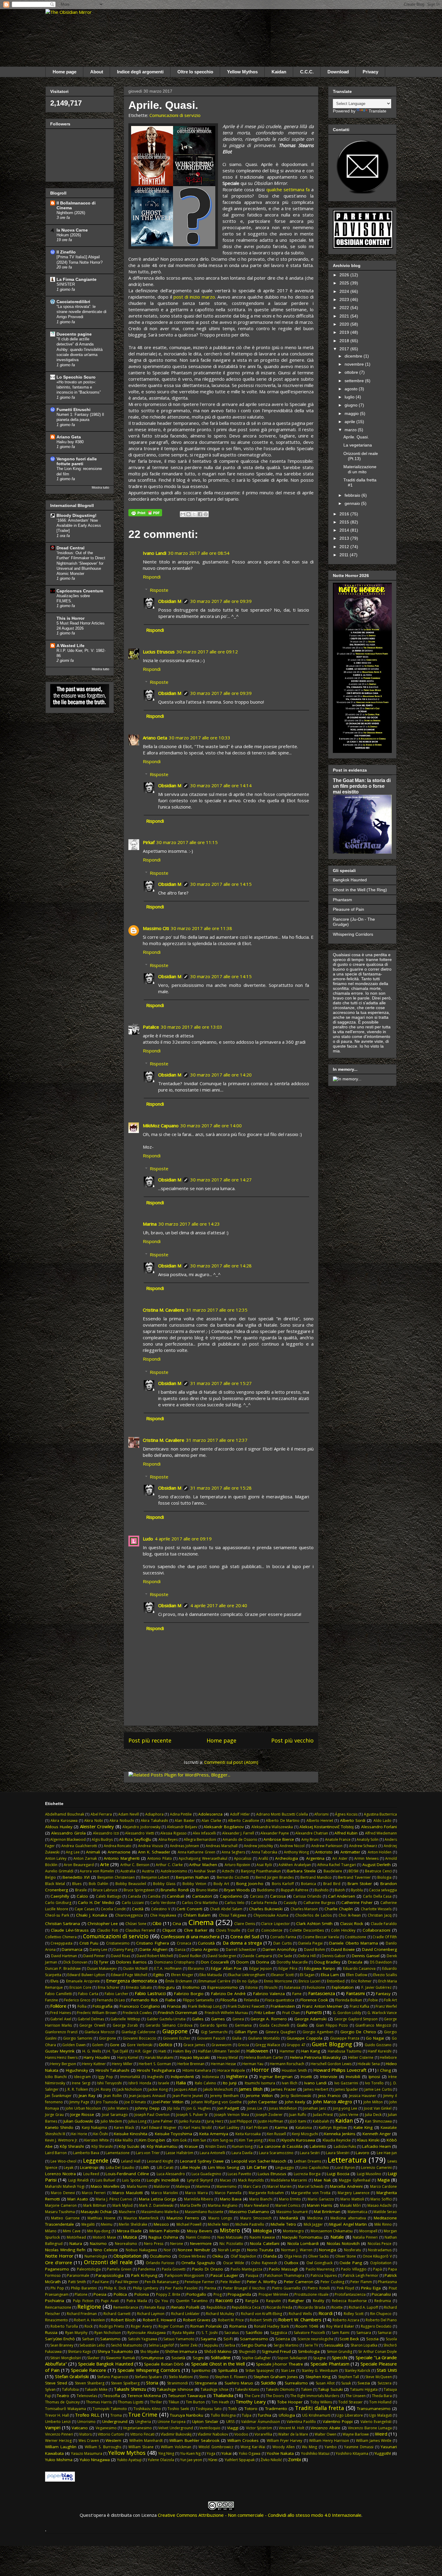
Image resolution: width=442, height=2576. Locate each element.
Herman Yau (253, 2064)
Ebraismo (196, 1968)
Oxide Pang (351, 2263)
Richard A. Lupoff (363, 2307)
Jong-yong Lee (345, 2108)
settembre (355, 381)
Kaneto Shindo (59, 2127)
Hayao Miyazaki (195, 2057)
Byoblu (357, 1890)
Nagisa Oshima (163, 2237)
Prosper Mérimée (273, 2294)
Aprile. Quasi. (356, 437)
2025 (345, 283)
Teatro (63, 2396)
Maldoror (162, 2186)
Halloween (257, 2051)
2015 (345, 522)
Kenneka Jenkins (340, 2134)
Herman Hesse (223, 2064)
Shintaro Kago (80, 2352)
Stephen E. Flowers (231, 2377)
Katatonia (304, 2128)
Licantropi (89, 2167)
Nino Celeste (106, 2250)
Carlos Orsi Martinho (200, 1903)
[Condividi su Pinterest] (206, 514)
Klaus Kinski (368, 2140)
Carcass (257, 1896)
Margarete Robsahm (266, 2193)
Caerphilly (60, 1896)
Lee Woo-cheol (63, 2161)
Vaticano (80, 2428)
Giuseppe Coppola (304, 2038)
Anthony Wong (296, 1852)
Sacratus (232, 2333)
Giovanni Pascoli (211, 2038)
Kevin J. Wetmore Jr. (62, 2140)
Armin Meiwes (366, 1858)
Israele (164, 2083)
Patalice (151, 1027)
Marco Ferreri (94, 2193)
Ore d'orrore (59, 2262)
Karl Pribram (257, 2128)
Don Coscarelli (215, 1962)
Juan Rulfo (298, 2115)
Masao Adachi (380, 2205)
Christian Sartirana (63, 1924)
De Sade (285, 1956)
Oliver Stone (346, 2256)
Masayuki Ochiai (96, 2212)
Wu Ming (309, 2447)
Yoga (211, 2453)
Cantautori (202, 1896)
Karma (281, 2127)
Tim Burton (195, 2402)
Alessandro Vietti (140, 1833)
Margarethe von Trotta (311, 2193)
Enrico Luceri (310, 1981)
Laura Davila (242, 2153)
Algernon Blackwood (68, 1839)
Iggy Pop (105, 2077)
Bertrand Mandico (316, 1877)
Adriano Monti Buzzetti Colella (282, 1814)
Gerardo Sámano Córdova (169, 2025)
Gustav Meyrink (60, 2051)
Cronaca (184, 1943)
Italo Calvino (206, 2083)
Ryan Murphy (76, 2333)
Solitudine (221, 2357)
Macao (226, 2180)
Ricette (337, 2307)
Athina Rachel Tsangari (337, 1865)
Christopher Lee (103, 1924)
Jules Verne (349, 2115)
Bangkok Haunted (350, 880)
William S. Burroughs (103, 2447)
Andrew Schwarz (363, 1846)
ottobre (352, 372)
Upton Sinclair (205, 2421)
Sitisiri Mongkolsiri (66, 2358)
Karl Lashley (229, 2128)
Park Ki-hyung (144, 2275)
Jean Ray (87, 2095)
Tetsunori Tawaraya (187, 2396)
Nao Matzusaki (230, 2237)
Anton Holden (380, 1852)
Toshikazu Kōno (147, 2409)
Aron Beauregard (79, 1865)
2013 (345, 538)
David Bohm (315, 1950)
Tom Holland (381, 2402)
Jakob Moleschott (218, 2089)
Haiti (162, 2051)
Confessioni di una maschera (190, 1936)
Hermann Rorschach (287, 2064)
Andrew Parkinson (327, 1846)
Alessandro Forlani (379, 1827)
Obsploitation (127, 2256)
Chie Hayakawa (163, 1915)
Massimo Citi (156, 928)
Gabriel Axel (61, 2019)
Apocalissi (243, 1858)
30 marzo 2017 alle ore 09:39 (221, 601)
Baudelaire (333, 1871)
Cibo (157, 1923)
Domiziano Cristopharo (175, 1962)
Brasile (81, 1890)
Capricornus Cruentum (80, 591)
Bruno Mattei (207, 1890)
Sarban (88, 2339)
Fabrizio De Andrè (228, 1994)
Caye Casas (84, 1909)
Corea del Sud (245, 1936)
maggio (352, 413)
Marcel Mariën (279, 2186)
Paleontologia (89, 2269)
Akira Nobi (93, 1821)
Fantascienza (322, 1993)
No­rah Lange (229, 2250)
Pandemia (147, 2269)
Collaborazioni (376, 1930)
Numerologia (96, 2256)
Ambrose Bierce (279, 1839)
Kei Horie (79, 2134)
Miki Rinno (383, 2224)
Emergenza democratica (132, 1981)
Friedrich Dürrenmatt (178, 2013)
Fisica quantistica (280, 2000)
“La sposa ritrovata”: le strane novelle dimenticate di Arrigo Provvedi (81, 312)
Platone (81, 2294)
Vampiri (53, 2427)
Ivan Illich (290, 2083)
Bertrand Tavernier (354, 1877)
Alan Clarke (211, 1821)
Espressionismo (223, 1987)
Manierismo (227, 2186)
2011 (345, 555)
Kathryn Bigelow (333, 2128)
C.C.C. (307, 72)
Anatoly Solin (368, 1839)
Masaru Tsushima (60, 2212)
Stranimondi (178, 2383)
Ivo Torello (374, 2083)
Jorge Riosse (82, 2114)
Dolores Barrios (131, 1962)
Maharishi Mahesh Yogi (65, 2186)
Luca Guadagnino (207, 2174)
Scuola (391, 2339)
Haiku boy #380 (70, 442)
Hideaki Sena (368, 2064)
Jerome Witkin (259, 2095)
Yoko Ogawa (250, 2453)
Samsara (364, 2333)
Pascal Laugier (224, 2275)
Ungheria (143, 2422)
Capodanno (231, 1896)
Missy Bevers (200, 2231)
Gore (115, 2045)
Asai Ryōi (264, 1865)
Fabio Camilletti (58, 1994)
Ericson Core (80, 1987)
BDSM (353, 1871)
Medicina (315, 2218)
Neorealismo (126, 2244)
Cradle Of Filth (385, 1937)
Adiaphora (154, 1814)
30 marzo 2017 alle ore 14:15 (221, 884)
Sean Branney (62, 2345)
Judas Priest (323, 2115)
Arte (105, 1864)
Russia (51, 2332)
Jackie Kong (158, 2089)
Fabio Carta (88, 1994)
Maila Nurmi (137, 2186)
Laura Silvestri (338, 2153)
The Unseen (356, 2396)
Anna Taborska (264, 1852)
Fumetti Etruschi (74, 410)
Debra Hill (307, 1956)
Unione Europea (172, 2422)
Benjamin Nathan (192, 1877)
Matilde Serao (385, 2212)
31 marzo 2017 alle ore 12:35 (217, 1310)
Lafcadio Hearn (376, 2146)
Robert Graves (197, 2320)
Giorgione (107, 2038)
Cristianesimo (118, 1943)
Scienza (283, 2339)
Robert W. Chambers (300, 2320)
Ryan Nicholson (108, 2333)
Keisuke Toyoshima (173, 2134)
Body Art (221, 1884)
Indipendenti (182, 2077)
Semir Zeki (189, 2345)
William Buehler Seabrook (194, 2440)
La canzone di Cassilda (280, 2146)
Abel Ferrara (101, 1814)
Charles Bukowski (266, 1909)
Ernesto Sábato (139, 1987)
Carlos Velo (235, 1903)
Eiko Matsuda (211, 1975)
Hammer (287, 2051)
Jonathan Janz (315, 2108)
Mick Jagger (313, 2224)
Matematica (358, 2212)
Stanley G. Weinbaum (320, 2370)
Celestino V (161, 1909)
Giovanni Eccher (177, 2038)
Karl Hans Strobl (198, 2128)
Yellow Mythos (242, 72)
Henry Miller (122, 2064)
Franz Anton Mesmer (322, 2006)
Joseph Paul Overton (152, 2115)
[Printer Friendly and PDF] (145, 514)
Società (178, 2358)
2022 (345, 308)
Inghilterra (237, 2076)
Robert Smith (261, 2320)
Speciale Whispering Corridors (149, 2370)
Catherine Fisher (357, 1902)
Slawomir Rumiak (120, 2358)
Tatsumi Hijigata (364, 2389)
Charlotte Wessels (376, 1909)
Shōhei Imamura (181, 2351)
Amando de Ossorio (240, 1839)
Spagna (319, 2358)
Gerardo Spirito (214, 2025)
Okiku (218, 2256)
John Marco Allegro (333, 2102)
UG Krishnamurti (316, 2415)
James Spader (346, 2089)
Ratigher (296, 2301)
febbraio (353, 495)
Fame (297, 1994)
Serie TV (311, 2345)
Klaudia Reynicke (337, 2140)
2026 (345, 275)
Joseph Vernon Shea (232, 2115)
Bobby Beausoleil (131, 1884)
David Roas (121, 1956)
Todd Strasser (350, 2402)
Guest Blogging (332, 2044)
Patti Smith (77, 2282)
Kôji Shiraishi (72, 2146)
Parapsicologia (110, 2275)
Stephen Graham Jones (276, 2377)
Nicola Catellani (264, 2243)
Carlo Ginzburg (58, 1903)
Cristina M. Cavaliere (164, 1310)
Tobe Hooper (290, 2402)
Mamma (203, 2186)
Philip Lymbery (146, 2288)
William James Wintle (374, 2441)
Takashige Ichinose (175, 2389)
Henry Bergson (63, 2064)
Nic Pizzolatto (231, 2244)
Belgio (51, 1877)
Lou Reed (91, 2174)
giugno (352, 405)
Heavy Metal (227, 2057)
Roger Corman (171, 2326)
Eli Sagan (307, 1975)
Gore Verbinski (140, 2045)
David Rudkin (190, 1956)
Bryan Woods (237, 1890)
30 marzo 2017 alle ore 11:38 (201, 928)
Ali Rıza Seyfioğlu (135, 1839)
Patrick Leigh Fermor (361, 2275)
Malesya (183, 2186)
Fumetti (314, 2012)
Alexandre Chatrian (312, 1833)
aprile (350, 422)
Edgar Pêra (288, 1968)
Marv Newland (256, 2205)
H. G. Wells (92, 2051)
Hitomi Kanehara (197, 2070)
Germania (243, 2025)
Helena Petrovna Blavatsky (315, 2057)
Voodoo (241, 2434)
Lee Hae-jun (387, 2153)
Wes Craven (89, 2441)
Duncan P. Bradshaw (63, 1968)
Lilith (145, 2167)
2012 (345, 547)
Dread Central (71, 548)
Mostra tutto (100, 487)
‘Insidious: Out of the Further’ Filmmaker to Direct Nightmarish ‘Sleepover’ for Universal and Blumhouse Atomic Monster (81, 563)
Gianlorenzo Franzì (61, 2032)
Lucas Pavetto (239, 2174)
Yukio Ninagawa (95, 2460)
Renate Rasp (155, 2307)
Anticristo (324, 1852)
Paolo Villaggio (354, 2269)
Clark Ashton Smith (315, 1924)
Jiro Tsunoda (107, 2102)
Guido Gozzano (378, 2045)
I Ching (384, 2070)
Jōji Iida (173, 2108)
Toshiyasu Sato (209, 2409)
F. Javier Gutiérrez (377, 1987)
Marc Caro (252, 2186)
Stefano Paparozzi (113, 2377)
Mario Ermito (290, 2199)
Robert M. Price (231, 2320)
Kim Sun (200, 2140)
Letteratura (347, 2160)
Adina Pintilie (181, 1814)
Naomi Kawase (262, 2237)
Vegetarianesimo (137, 2428)
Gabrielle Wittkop (125, 2019)
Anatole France (338, 1839)
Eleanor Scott (282, 1975)
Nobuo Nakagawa (141, 2250)
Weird (381, 2434)
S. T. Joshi (210, 2333)
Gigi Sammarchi (214, 2032)
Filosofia (229, 2000)
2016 (345, 514)
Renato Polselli (185, 2307)
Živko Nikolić (271, 2460)
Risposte (159, 590)
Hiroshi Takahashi (112, 2070)
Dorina (263, 1962)
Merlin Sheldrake (133, 2224)
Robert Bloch (123, 2320)
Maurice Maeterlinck (141, 2218)
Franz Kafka (359, 2006)
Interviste (329, 2077)
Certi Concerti (189, 1909)
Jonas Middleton (283, 2108)
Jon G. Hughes (199, 2108)
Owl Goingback (320, 2263)
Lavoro (362, 2153)
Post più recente (150, 1740)
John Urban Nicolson (83, 2108)
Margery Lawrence (354, 2193)
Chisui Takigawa (233, 1915)
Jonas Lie (255, 2108)
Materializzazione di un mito (360, 469)
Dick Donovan (75, 1962)
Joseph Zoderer (269, 2115)
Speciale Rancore (89, 2370)
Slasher (93, 2358)
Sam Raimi (341, 2333)
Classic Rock (352, 1924)
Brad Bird (332, 1884)
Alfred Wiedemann (381, 1833)
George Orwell (92, 2025)
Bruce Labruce (105, 1890)
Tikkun (174, 2402)
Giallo (302, 2025)
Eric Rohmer (362, 1981)
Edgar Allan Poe (226, 1968)
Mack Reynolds (251, 2180)
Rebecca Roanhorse (349, 2301)
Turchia (264, 2415)
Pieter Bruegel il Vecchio (244, 2288)
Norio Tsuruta (260, 2250)
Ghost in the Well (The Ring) (360, 890)
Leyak (69, 2168)
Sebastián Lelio (92, 2345)
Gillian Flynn (246, 2032)
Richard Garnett (117, 2314)
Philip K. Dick (115, 2288)
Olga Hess (293, 2256)
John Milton (373, 2102)
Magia (384, 2180)
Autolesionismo (174, 1871)
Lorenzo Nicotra (60, 2174)
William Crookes (243, 2440)
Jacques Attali (186, 2089)
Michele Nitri (218, 2224)
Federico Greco (77, 2000)
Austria (148, 1871)
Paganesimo (57, 2269)
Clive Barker (196, 1930)
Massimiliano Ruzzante (204, 2212)
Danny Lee (98, 1950)
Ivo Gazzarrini (346, 2083)
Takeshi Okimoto (280, 2389)
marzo (351, 430)
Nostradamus (380, 2250)
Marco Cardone (384, 2186)
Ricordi (325, 2313)
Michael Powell (189, 2224)
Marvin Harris (320, 2205)
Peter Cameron (298, 2282)
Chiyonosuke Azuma (271, 1915)
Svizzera (385, 2383)
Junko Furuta (190, 2121)
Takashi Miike (96, 2389)
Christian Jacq (380, 1915)
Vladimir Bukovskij (176, 2434)
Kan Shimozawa (378, 2121)
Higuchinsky (77, 2070)
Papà (378, 2269)
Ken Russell (276, 2134)
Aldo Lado (382, 1821)
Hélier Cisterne (361, 2057)
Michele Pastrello (250, 2224)
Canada (134, 1896)
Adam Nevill (129, 1814)
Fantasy (383, 1994)
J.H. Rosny (103, 2089)
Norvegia (328, 2250)
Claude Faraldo (384, 1924)
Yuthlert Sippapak (240, 2460)
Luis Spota (131, 2180)
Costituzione (356, 1937)
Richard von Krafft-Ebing (262, 2314)
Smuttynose (152, 2358)
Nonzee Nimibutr (194, 2250)
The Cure (252, 2396)
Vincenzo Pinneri (59, 2434)
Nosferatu (353, 2250)
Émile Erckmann (179, 1981)
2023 (345, 299)
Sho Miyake (150, 2352)
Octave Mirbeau (192, 2256)
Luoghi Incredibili (163, 2180)
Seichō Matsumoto (127, 2345)
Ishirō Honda (140, 2083)
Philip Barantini (84, 2288)
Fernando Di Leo (111, 2000)
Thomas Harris (99, 2402)
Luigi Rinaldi (78, 2180)
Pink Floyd (345, 2288)
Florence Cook (314, 2000)
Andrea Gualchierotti (79, 1846)
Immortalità (130, 2077)
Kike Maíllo (124, 2140)
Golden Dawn (74, 2045)
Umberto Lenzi (58, 2422)
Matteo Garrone (65, 2218)
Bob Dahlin (98, 1884)
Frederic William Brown (97, 2013)
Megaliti (88, 2224)
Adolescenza (210, 1814)
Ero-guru (167, 1987)
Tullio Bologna (223, 2415)
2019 (345, 332)
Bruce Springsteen (139, 1890)
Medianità (289, 2218)
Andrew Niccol (292, 1846)
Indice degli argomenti (140, 72)
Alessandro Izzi (106, 1833)
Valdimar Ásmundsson (261, 2422)
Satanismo (110, 2339)
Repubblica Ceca (246, 2307)
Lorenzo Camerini (376, 2168)
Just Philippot (241, 2121)
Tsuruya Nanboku (187, 2415)
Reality (319, 2301)
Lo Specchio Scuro (76, 377)
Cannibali (176, 1896)
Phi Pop (57, 2288)
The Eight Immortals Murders (315, 2396)
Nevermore (201, 2243)
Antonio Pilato (160, 1858)
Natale (337, 2237)
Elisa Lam (330, 1975)
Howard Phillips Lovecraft (340, 2070)
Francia (174, 2006)
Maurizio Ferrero (183, 2218)
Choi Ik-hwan (350, 1915)
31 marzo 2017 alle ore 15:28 (221, 1488)
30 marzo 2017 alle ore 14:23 (189, 1224)
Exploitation (343, 1987)
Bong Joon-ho (250, 1884)
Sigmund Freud (276, 2351)
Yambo (331, 2447)
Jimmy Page (79, 2102)
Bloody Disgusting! (77, 515)
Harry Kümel (128, 2057)
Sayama (208, 2339)
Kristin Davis (216, 2146)
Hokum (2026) (69, 235)
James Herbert (316, 2089)
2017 (345, 349)
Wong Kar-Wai (253, 2447)
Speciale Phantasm (330, 2364)
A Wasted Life (71, 646)
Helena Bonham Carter (264, 2057)
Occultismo (160, 2256)
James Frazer (283, 2089)
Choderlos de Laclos (313, 1915)
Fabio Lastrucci (150, 1993)
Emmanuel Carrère (215, 1981)
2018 (345, 341)
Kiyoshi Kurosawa (298, 2140)
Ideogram (82, 2077)
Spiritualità (228, 2370)
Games (218, 2019)
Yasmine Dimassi (359, 2447)
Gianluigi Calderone (138, 2032)
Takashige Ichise (214, 2389)
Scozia (372, 2339)
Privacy (370, 72)
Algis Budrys (102, 1839)
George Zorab (125, 2025)
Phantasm (342, 900)
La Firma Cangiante (77, 279)
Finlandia (252, 2000)
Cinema (201, 1922)
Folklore (58, 2006)
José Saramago (115, 2115)
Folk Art (390, 2000)
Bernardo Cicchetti (233, 1877)
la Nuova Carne (72, 230)
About (97, 72)
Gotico (166, 2044)
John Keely (295, 2102)
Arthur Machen (203, 1865)
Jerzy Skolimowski (296, 2096)
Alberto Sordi (353, 1820)
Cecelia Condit (113, 1909)
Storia (152, 2383)
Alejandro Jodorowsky (141, 1827)
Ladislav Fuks (345, 2146)
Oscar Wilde (234, 2263)
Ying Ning (166, 2453)
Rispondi (152, 577)
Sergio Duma (254, 2345)
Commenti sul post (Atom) (231, 1762)
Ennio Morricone (278, 1981)
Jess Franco (330, 2095)
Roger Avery (141, 2326)
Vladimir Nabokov (213, 2434)
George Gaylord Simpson (356, 2019)
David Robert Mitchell (155, 1956)
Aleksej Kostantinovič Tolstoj (327, 1827)
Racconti (224, 2300)
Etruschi (271, 1987)
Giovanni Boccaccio (140, 2038)
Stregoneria (206, 2383)
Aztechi (228, 1871)
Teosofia (112, 2396)
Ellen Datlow (356, 1975)
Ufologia (287, 2415)
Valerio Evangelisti (376, 2422)
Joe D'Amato (135, 2102)
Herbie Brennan (191, 2064)
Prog (218, 2294)
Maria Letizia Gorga (158, 2199)
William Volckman (176, 2447)
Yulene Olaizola (161, 2460)
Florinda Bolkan (349, 2000)
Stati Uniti (387, 2370)
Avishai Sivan (205, 1871)
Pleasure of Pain (348, 909)
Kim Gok (180, 2140)
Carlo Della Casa (377, 1896)
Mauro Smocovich (256, 2218)
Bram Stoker (360, 1884)
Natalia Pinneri (365, 2237)
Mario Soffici (381, 2199)
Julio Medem (111, 2121)
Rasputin (273, 2301)
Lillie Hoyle (190, 2167)
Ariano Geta (155, 738)
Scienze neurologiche (315, 2339)
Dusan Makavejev (102, 1968)
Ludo (148, 1539)
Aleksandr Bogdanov (224, 1827)
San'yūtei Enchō (60, 2339)
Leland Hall (131, 2161)
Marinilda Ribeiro (199, 2199)
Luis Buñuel (105, 2180)
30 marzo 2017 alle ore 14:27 (221, 1180)
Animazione (119, 1852)
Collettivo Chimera (61, 1937)
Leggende (96, 2160)
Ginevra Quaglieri (281, 2032)
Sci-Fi (228, 2339)
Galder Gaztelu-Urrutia (166, 2019)
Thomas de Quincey (62, 2402)
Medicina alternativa (348, 2218)
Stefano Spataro (149, 2377)
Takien (307, 2389)
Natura (76, 2243)
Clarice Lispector (275, 1924)
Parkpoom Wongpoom (185, 2275)
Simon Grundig (339, 2352)
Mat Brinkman (327, 2212)
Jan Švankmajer (58, 2096)
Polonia (142, 2294)
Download (338, 72)
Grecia (243, 2045)
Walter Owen (325, 2434)
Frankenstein (283, 2006)
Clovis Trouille (228, 1930)
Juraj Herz (215, 2121)
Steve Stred (56, 2383)
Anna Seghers (233, 1852)
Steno (204, 2377)
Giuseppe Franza (345, 2038)
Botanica (308, 1884)
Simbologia (309, 2351)
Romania (238, 2326)
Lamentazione (118, 2153)
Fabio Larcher (117, 1994)
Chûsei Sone (136, 1924)
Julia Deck (373, 2115)
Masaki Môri (350, 2205)
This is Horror (71, 618)
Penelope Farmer (199, 2282)
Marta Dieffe (191, 2205)
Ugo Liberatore (350, 2415)
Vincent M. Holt (292, 2428)
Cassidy (290, 1903)
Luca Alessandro (171, 2174)
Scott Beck (349, 2339)
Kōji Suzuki (129, 2146)
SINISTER (66, 284)
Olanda (270, 2256)
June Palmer (163, 2121)
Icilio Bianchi (56, 2077)
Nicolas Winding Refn (65, 2250)
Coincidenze (272, 1930)
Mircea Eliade (129, 2231)
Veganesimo (106, 2428)
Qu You (161, 2301)
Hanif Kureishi (380, 2051)
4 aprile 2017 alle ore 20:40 (219, 1605)
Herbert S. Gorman (155, 2064)
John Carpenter (263, 2102)
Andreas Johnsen (184, 1846)
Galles (198, 2019)
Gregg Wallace (268, 2045)
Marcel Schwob (311, 2186)
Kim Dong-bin (152, 2140)
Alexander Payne (275, 1833)
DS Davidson (381, 1962)
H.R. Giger (143, 2051)
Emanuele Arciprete (83, 1981)
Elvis (55, 1981)
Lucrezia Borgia (307, 2174)
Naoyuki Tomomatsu (302, 2237)
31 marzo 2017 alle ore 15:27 (221, 1383)
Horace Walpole (231, 2070)
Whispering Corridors (353, 934)
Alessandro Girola (68, 1833)
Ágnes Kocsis (346, 1814)
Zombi (295, 2459)
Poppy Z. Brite (168, 2294)
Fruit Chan (291, 2013)
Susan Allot (325, 2383)
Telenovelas (87, 2396)
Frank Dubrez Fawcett (246, 2006)
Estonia (252, 1987)
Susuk (346, 2383)
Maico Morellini (105, 2186)
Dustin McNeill (135, 1968)
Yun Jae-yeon (191, 2460)
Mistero (230, 2230)
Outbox (291, 2263)
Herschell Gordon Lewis (331, 2064)
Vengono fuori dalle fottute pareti (77, 461)
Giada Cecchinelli (274, 2025)
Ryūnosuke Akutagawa (147, 2333)
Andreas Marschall (222, 1846)
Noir (167, 2250)
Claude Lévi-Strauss (70, 1930)
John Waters (118, 2108)
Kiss (272, 2140)
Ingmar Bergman (276, 2077)
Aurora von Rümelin (97, 1871)
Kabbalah (321, 2121)
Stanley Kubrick (358, 2370)
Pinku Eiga (371, 2288)
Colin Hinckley (343, 1930)
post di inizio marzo (194, 297)
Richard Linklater (185, 2314)
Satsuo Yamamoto (179, 2339)
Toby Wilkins (321, 2402)
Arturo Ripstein (238, 1865)
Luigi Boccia (338, 2174)
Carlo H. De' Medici (96, 1902)
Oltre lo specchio (195, 72)
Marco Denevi (63, 2193)
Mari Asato (78, 2199)
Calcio (82, 1896)
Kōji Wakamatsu (162, 2146)
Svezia (364, 2383)
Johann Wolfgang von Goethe (216, 2102)
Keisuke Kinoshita (131, 2134)
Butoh (340, 1890)
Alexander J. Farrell (238, 1833)
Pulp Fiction (83, 2301)
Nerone (177, 2244)
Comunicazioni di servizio (175, 115)
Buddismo (266, 1890)
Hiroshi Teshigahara (156, 2070)
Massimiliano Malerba (160, 2212)
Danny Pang (123, 1950)
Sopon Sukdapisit (292, 2358)
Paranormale (78, 2275)
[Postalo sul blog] (189, 514)
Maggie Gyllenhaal (355, 2180)
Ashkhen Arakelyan (295, 1865)
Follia (82, 2006)
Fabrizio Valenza (269, 1994)
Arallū (263, 1858)
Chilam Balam (197, 1915)
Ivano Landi (155, 553)
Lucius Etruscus (159, 652)
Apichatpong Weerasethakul (203, 1858)
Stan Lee (288, 2370)
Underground (115, 2421)
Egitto (159, 1975)
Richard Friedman (82, 2314)
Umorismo (86, 2422)
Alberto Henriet (320, 1821)
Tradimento (276, 2409)
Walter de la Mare (293, 2434)
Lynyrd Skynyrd (200, 2180)
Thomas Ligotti (131, 2402)
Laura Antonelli (212, 2153)
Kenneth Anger (377, 2134)
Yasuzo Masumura (87, 2453)
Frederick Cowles (137, 2013)
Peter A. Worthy (262, 2282)
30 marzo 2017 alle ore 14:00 (211, 1125)
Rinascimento (57, 2320)
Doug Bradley (327, 1962)
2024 (345, 291)
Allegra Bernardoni (200, 1839)
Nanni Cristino (198, 2237)
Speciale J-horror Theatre (279, 2364)
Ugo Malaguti (380, 2415)
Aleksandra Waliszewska (272, 1827)
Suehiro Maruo (239, 2383)
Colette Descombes (307, 1930)
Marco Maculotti (128, 2193)
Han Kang (311, 2051)
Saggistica (279, 2333)
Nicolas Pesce (380, 2244)
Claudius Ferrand (140, 1930)
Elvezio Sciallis (385, 1975)
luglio (350, 397)
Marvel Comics (288, 2205)
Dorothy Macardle (292, 1962)
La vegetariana (358, 445)
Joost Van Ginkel (378, 2108)
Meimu (107, 2224)
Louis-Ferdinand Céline (127, 2174)
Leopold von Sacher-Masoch (259, 2161)
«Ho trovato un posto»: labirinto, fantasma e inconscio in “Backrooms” (79, 387)
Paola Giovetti (174, 2269)
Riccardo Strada (312, 2307)
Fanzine (52, 2000)
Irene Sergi (81, 2083)
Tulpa (247, 2415)
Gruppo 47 (296, 2045)
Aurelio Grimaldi (59, 1871)
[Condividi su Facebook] (200, 514)
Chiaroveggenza (129, 1915)
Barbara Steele (301, 1871)
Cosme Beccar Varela (321, 1937)
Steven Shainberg (90, 2383)
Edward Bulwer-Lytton (86, 1975)
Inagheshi (155, 2077)
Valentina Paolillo (301, 2422)
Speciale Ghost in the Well (218, 2364)
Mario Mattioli (352, 2199)
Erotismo (191, 1987)
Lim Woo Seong (224, 2167)
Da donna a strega (242, 1943)
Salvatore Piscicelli (309, 2333)
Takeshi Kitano (247, 2389)
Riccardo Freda (279, 2307)
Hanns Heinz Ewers (61, 2057)
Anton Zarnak (85, 1858)
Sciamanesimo (254, 2339)
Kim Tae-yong (251, 2140)
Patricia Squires (324, 2275)
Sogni (198, 2358)
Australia (128, 1871)
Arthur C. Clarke (169, 1865)
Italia (181, 2083)
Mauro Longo (220, 2218)
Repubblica (216, 2307)
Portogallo (196, 2294)
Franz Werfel (386, 2006)
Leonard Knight (160, 2161)
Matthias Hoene (101, 2218)
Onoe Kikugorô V (377, 2256)
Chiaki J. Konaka (92, 1915)
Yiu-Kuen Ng (190, 2453)
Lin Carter (257, 2167)
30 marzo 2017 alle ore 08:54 (199, 553)
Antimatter (350, 1852)
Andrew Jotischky (258, 1846)
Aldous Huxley (59, 1827)
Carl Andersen (342, 1896)
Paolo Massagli (283, 2269)
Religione (89, 2307)
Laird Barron (56, 2153)
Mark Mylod (123, 2205)
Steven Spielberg (125, 2383)
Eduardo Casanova (359, 1968)
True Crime (143, 2415)
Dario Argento (205, 1949)
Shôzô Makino (218, 2351)
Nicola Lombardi (303, 2243)
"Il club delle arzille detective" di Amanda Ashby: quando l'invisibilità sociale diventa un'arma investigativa (80, 349)
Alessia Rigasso (173, 1833)
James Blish (251, 2089)
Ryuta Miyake (183, 2333)
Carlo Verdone (163, 1903)
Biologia (384, 1877)
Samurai (385, 2333)
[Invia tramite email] (183, 514)
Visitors (85, 2434)
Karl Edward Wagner (159, 2128)
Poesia (100, 2294)
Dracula (355, 1962)
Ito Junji (230, 2083)
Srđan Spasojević (260, 2370)
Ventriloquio (210, 2428)
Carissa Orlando (307, 1896)
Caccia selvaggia (383, 1890)
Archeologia (287, 1858)
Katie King (363, 2127)
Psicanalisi (381, 2294)
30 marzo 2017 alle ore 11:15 (187, 842)
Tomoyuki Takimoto (110, 2409)
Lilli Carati (165, 2168)
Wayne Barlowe (356, 2434)
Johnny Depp (147, 2108)
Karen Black (124, 2128)
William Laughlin (61, 2447)
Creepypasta (61, 1943)
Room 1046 (307, 2326)
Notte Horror (59, 2256)
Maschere (127, 2212)
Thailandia (223, 2395)
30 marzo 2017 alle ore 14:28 (221, 1266)
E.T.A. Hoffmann (168, 1968)
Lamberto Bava (86, 2153)
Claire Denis (244, 1924)
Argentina (315, 1858)
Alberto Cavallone (243, 1821)
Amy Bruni (310, 1839)
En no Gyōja (247, 1981)
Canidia (154, 1896)
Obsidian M (170, 601)
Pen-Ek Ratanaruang (161, 2282)
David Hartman (64, 1956)
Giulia (237, 2038)
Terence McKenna (144, 2396)
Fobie (373, 2000)
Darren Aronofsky (280, 1949)
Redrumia (383, 2301)
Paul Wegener (127, 2282)
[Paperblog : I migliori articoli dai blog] (60, 2480)
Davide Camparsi (257, 1956)
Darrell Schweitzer (241, 1950)
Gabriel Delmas (91, 2019)
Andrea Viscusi (151, 1846)
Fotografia (103, 2006)
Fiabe (170, 2000)
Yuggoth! (383, 2453)
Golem (98, 2045)
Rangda (252, 2301)
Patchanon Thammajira (284, 2275)
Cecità (138, 1909)
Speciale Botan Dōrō (164, 2364)
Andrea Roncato (118, 1846)
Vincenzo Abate (325, 2428)
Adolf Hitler (240, 1814)
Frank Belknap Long (205, 2006)
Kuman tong (242, 2146)
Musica (130, 2237)
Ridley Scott (354, 2314)
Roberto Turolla (64, 2326)
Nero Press (154, 2244)
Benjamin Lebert (155, 1877)
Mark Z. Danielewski (156, 2205)
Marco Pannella (228, 2193)
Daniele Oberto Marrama (353, 1943)
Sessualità (334, 2345)
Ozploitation (381, 2263)
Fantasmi (355, 1993)
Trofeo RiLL (87, 2415)
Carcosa (278, 1896)
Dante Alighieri (153, 1949)
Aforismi (321, 1814)
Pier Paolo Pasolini (181, 2288)
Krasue (191, 2146)
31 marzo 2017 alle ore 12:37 (217, 1440)
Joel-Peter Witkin (168, 2102)
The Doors (275, 2396)
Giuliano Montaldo (264, 2038)
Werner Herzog (58, 2441)
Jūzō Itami (298, 2121)
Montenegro (293, 2231)
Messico (161, 2224)
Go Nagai (375, 2038)
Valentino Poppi (338, 2421)
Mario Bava (231, 2199)
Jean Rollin (113, 2096)
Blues (77, 1884)
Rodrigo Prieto (112, 2326)
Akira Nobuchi (122, 1821)
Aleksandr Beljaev (182, 1827)
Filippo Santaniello (198, 2000)
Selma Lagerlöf (161, 2345)
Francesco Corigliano (140, 2006)
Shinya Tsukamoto (115, 2351)
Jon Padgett (228, 2108)
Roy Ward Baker (340, 2326)
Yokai (226, 2453)
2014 (345, 530)
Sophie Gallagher (256, 2358)
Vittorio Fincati (142, 2434)
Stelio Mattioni (181, 2377)
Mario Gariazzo (321, 2199)
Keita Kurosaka (248, 2134)
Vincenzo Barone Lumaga (370, 2428)
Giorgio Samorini (78, 2038)
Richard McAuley (220, 2314)
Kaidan (279, 72)
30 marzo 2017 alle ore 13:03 (192, 1027)
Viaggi (233, 2428)
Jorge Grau (54, 2115)
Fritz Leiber (265, 2013)
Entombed (336, 1981)
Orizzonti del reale (108, 2262)
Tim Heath (220, 2402)
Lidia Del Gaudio (120, 2168)
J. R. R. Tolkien (77, 2089)
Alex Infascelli (204, 1833)
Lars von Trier (148, 2153)
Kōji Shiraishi (102, 2146)
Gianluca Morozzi (99, 2032)
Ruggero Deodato (376, 2326)
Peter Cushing (332, 2282)
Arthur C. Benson (135, 1865)
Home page (64, 72)
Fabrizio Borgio (189, 1994)
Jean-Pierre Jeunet (188, 2096)
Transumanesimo (374, 2409)
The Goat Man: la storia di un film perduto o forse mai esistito (362, 786)
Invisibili (353, 2077)
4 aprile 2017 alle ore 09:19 (183, 1539)
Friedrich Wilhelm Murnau (227, 2013)
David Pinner (94, 1956)
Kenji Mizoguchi (305, 2134)
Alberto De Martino (283, 1821)
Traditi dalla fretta (319, 2408)
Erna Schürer (109, 1987)
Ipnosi (374, 2077)
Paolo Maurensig (320, 2269)
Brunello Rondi (175, 1890)
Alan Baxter (185, 1821)
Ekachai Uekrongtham (247, 1975)
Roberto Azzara (346, 2320)
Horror (260, 2070)
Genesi (238, 2019)
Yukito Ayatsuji (129, 2460)
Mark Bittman (95, 2205)
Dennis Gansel (366, 1956)
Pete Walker (230, 2282)
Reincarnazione (58, 2307)
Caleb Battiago (109, 1896)
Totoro (251, 2409)
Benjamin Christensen (116, 1877)
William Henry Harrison (329, 2441)
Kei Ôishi (101, 2134)
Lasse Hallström (179, 2153)
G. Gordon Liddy (347, 2013)
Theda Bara (382, 2396)
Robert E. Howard (159, 2320)
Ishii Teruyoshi (109, 2083)
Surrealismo (296, 2383)
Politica (120, 2294)
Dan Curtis (282, 1943)
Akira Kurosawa (64, 1821)
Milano (51, 2231)
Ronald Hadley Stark (272, 2326)
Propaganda (239, 2294)
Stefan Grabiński (72, 2376)
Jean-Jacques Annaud (147, 2096)
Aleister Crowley (97, 1826)
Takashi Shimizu (130, 2389)
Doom (242, 1962)
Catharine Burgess (319, 1903)
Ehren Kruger (182, 1975)
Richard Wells (300, 2314)
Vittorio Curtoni (111, 2434)
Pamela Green (119, 2269)
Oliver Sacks (319, 2256)
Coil (251, 1930)
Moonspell (368, 2231)
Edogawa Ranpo (320, 1968)
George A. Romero (269, 2019)
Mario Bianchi (261, 2199)
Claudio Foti (108, 1930)
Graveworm (221, 2045)
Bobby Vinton (194, 1884)
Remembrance (126, 2307)
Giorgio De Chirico (358, 2032)
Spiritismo (201, 2370)
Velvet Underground (176, 2428)
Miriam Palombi (164, 2231)
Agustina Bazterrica (381, 1814)
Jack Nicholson (130, 2089)
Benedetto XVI (76, 1877)
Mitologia (262, 2231)
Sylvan (50, 2389)
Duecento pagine (74, 334)
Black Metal (55, 1884)
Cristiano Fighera (152, 1943)
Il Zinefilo (66, 252)
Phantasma (387, 2282)
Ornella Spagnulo (198, 2263)
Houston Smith (294, 2070)
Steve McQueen (379, 2377)
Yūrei (213, 2460)
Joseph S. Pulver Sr (192, 2115)
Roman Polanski (206, 2326)
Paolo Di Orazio (208, 2269)
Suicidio (269, 2383)
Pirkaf (149, 842)
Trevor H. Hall (57, 2415)
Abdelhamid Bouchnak (65, 1814)
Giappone (175, 2031)
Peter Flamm (361, 2282)
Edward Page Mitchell (129, 1975)
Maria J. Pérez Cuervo (114, 2199)
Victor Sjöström (259, 2428)
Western (113, 2440)
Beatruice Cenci (378, 1871)
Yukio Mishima (59, 2460)
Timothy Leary (251, 2402)
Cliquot (169, 1930)
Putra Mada (137, 2301)
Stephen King (318, 2377)
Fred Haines (60, 2013)
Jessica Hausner (363, 2096)
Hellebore (388, 2057)
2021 (345, 316)
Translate (378, 111)
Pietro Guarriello (286, 2288)
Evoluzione (316, 1987)
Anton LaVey (56, 1858)
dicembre (354, 356)
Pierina (210, 2288)
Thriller (156, 2402)
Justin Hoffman (271, 2121)
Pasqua (252, 2275)
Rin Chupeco (381, 2314)
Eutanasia (292, 1987)
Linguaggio (285, 2168)
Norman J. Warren (297, 2250)
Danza (180, 1950)
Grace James (194, 2045)
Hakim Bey (182, 2051)
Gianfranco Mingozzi (373, 2025)
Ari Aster (340, 1858)
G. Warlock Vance (382, 2013)
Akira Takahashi (154, 1821)
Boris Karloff (283, 1884)
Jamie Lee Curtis (378, 2089)
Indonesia (210, 2077)
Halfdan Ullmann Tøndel (219, 2051)
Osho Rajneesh (264, 2263)
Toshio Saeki (178, 2409)
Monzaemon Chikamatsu (332, 2231)
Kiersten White (96, 2140)
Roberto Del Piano (381, 2320)
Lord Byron (345, 2168)
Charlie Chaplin (339, 1909)
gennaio (353, 503)
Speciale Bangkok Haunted (106, 2364)
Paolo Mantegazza (246, 2269)
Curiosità (206, 1943)
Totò (233, 2409)
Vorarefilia (263, 2434)
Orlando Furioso (160, 2263)
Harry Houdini (97, 2057)
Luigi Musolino (369, 2174)
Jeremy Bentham (224, 2096)
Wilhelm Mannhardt (146, 2441)
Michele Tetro (283, 2224)
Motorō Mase (104, 2237)
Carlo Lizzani (133, 1903)
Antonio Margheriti (121, 1858)
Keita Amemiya (214, 2134)
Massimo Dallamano (249, 2212)
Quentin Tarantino (192, 2301)
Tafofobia (70, 2389)
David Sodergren (222, 1956)
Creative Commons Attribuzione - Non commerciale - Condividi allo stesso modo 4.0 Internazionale (260, 2515)
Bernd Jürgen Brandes (275, 1877)
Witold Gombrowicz (216, 2447)
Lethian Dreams (308, 2161)
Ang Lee (73, 1852)
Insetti (306, 2077)
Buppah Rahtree (295, 1890)
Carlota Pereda (264, 1903)
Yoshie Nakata (280, 2453)
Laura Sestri (310, 2153)
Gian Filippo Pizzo (332, 2025)
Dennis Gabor (334, 1956)
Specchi (340, 2357)
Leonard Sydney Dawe (202, 2161)
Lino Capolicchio (315, 2168)
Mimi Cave (72, 2231)
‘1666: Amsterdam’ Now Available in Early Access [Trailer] (79, 526)
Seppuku (211, 2345)
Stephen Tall (349, 2377)
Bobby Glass (164, 1884)
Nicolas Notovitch (343, 2243)
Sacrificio (254, 2332)
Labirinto (318, 2146)
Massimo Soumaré (292, 2212)
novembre (355, 364)
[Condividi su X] (194, 514)
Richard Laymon (151, 2314)
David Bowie (343, 1949)
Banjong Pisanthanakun (261, 1871)
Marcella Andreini (346, 2186)
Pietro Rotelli (319, 2288)
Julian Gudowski (78, 2121)
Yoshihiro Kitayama (352, 2453)
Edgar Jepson (261, 1968)
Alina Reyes (168, 1839)
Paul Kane (101, 2282)
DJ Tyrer (101, 1962)
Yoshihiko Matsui (315, 2453)
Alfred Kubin (346, 1833)
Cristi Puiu (89, 1943)
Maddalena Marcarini (289, 2180)
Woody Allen (284, 2447)
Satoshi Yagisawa (143, 2339)
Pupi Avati (110, 2301)
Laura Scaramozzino (276, 2153)
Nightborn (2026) (71, 213)
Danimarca (72, 1949)
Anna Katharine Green (196, 1852)
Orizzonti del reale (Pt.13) (361, 456)
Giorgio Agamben (318, 2032)
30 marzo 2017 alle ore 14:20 (221, 1075)
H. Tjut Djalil (118, 2051)
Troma (116, 2415)
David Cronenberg (379, 1949)
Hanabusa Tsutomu (345, 2051)
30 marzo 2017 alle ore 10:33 (200, 738)
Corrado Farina (283, 1937)
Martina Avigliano (223, 2205)
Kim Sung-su (223, 2140)
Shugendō (247, 2352)
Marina (150, 1224)
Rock (89, 2326)
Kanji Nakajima (95, 2128)
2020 (345, 324)
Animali (93, 1852)
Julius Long (137, 2121)
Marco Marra (196, 2193)
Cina (177, 1924)
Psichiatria (55, 2301)
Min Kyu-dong (99, 2231)
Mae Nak (322, 2180)
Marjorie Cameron (61, 2205)
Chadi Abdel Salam (226, 1909)
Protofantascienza (350, 2294)
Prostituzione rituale (312, 2294)
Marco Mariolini (165, 2193)
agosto (352, 389)
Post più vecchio (292, 1740)
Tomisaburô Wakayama (66, 2409)
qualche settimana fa (288, 189)
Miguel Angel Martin (348, 2224)
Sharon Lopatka (364, 2345)
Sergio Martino (286, 2345)
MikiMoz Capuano (161, 1125)
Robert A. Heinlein (89, 2320)
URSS (230, 2422)
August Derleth (377, 1865)
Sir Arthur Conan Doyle (378, 2352)
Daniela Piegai (310, 1943)
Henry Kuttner (94, 2064)
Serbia (230, 2345)
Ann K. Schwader (154, 1852)
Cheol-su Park (57, 1915)
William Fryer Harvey (284, 2441)
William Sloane (141, 2447)
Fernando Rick (144, 2000)
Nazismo (98, 2243)
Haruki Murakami (159, 2057)
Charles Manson (304, 1909)
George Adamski (310, 2019)
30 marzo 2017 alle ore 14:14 (221, 785)
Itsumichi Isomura (260, 2083)
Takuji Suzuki (330, 2389)
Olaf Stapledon (244, 2256)
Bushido (322, 1890)
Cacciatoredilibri (73, 302)
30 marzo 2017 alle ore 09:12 (207, 652)
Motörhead (76, 2237)
